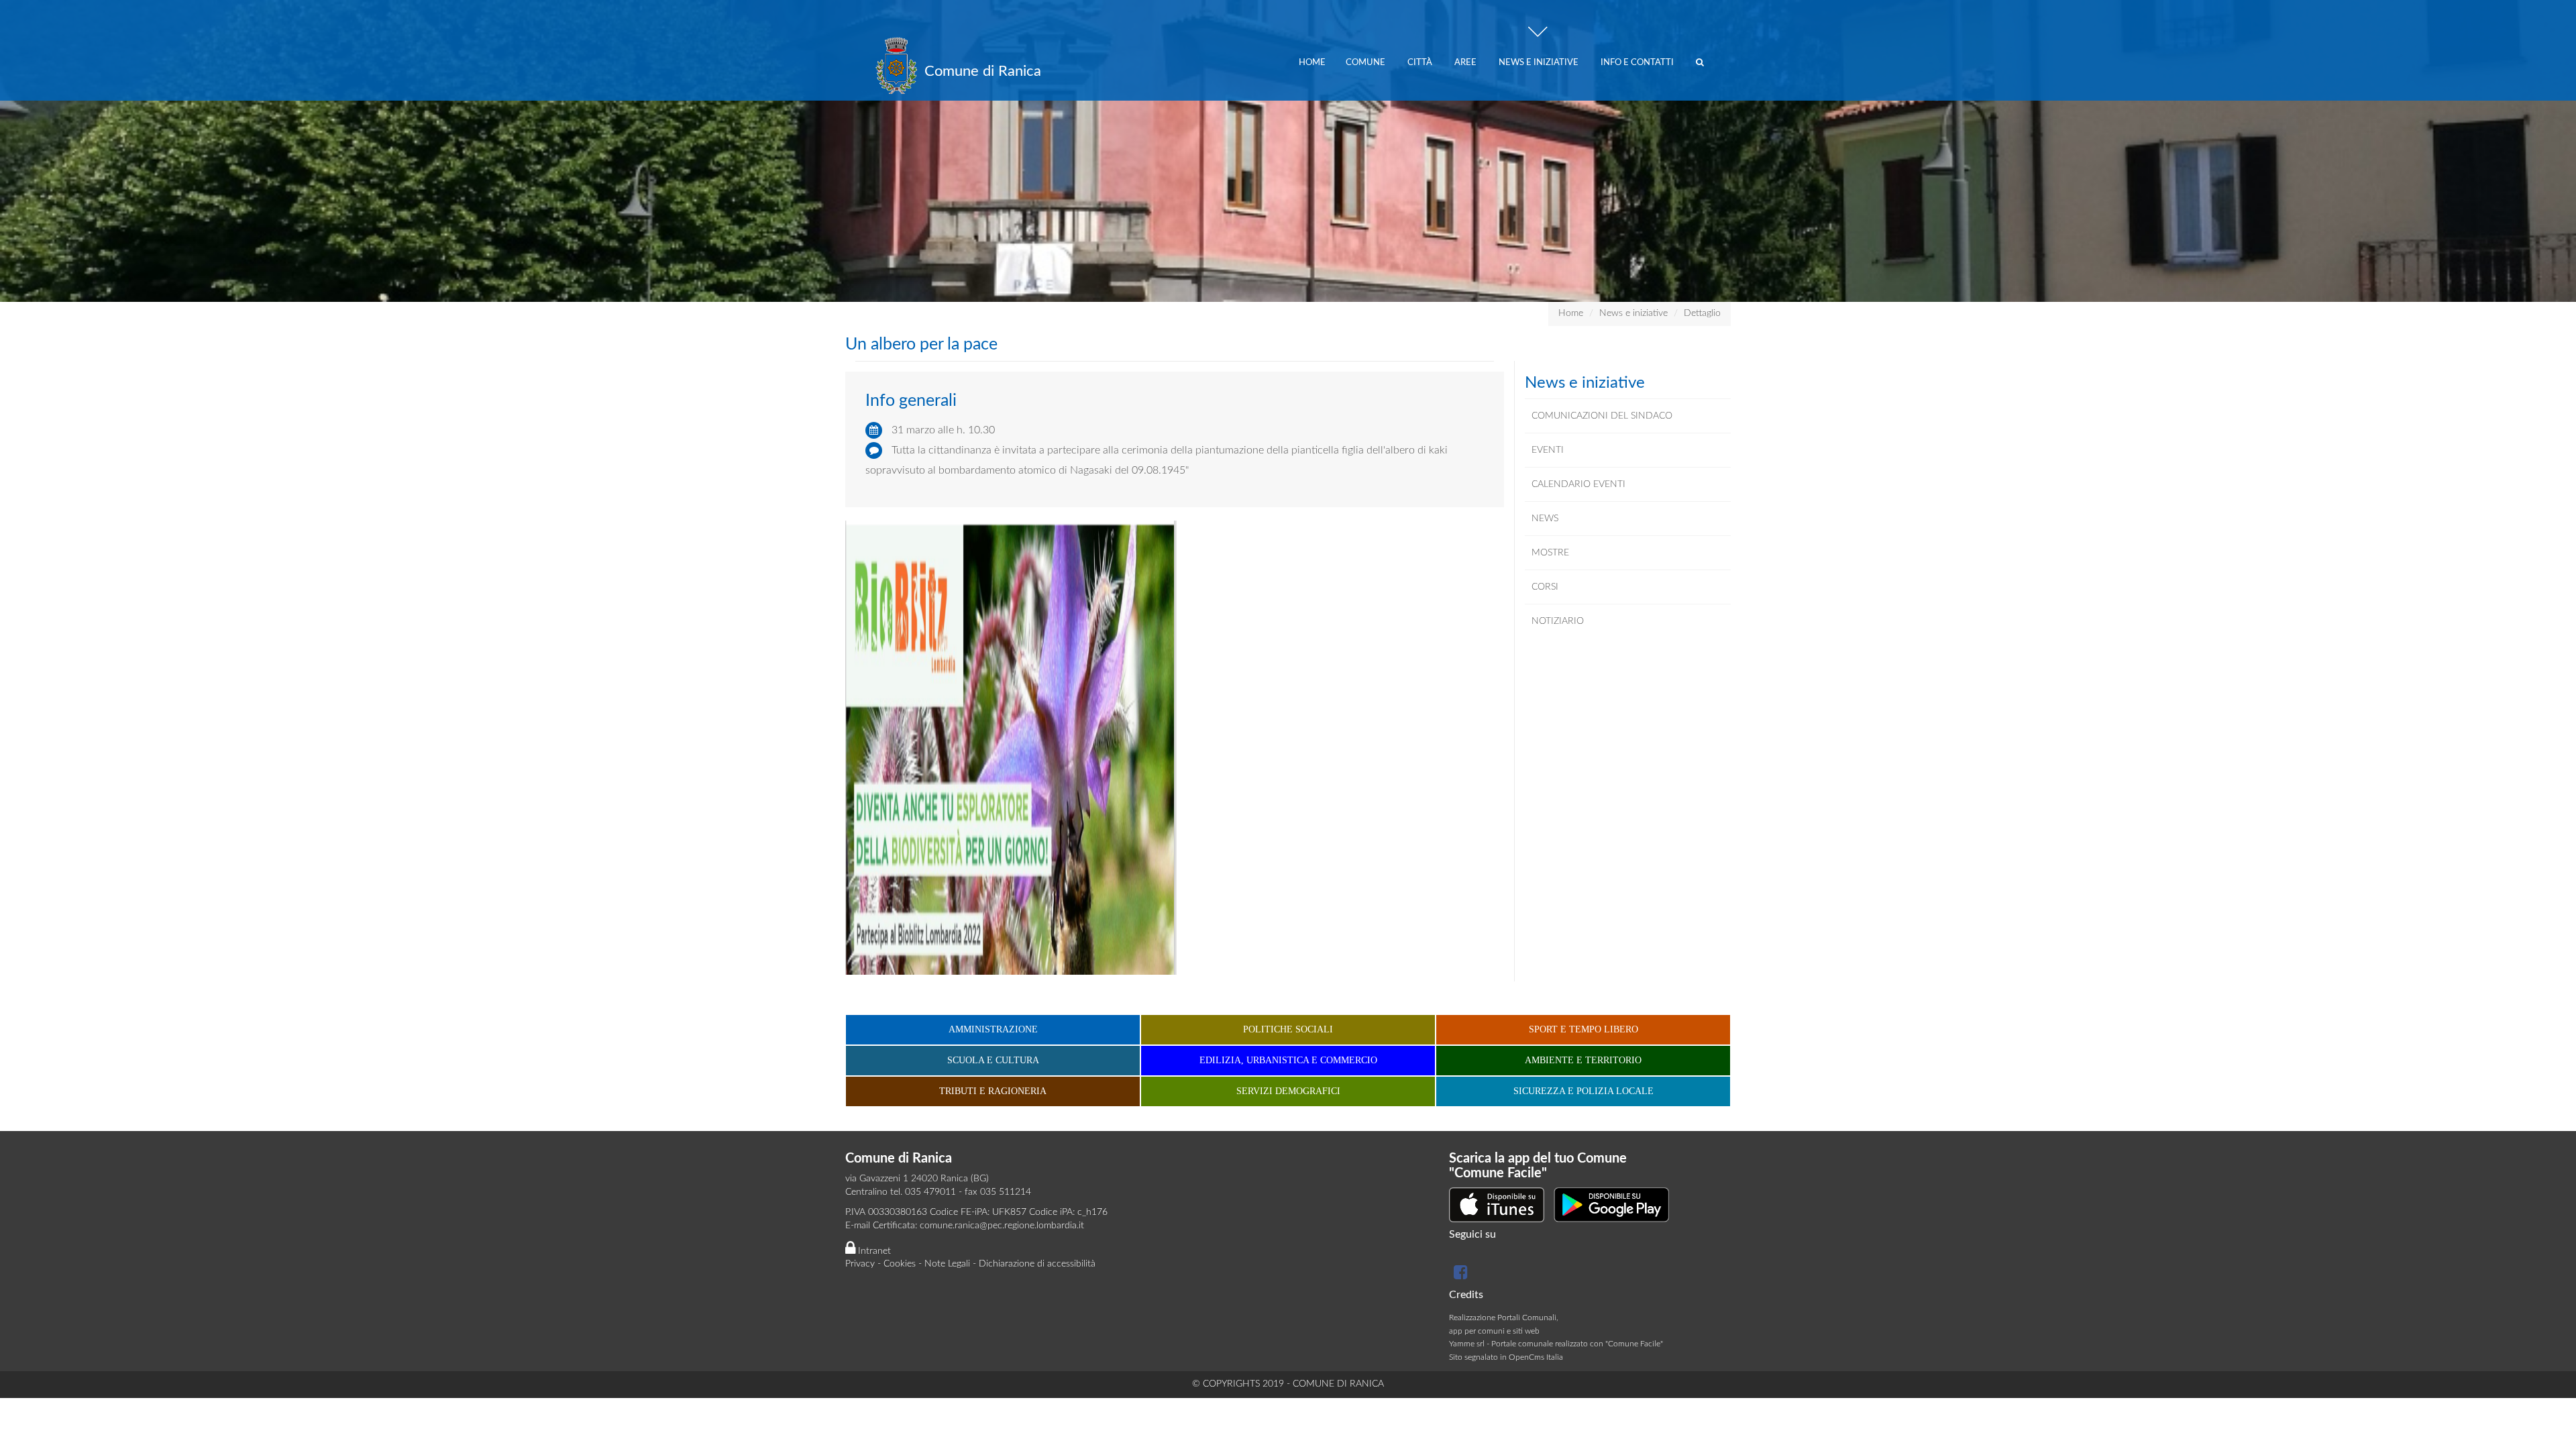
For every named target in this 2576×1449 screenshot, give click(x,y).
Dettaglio (1702, 313)
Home (1312, 63)
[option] (1288, 151)
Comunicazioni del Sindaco (1602, 416)
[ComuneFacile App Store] (1497, 1204)
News (1545, 519)
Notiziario (1558, 621)
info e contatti (1638, 63)
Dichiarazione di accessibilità (1037, 1264)
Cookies (900, 1264)
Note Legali (947, 1264)
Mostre (1550, 553)
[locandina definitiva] (1011, 747)
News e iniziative (1540, 63)
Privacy (860, 1264)
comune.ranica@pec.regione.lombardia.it (1002, 1226)
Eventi (1548, 450)
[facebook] (1459, 1275)
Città (1421, 63)
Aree (1466, 63)
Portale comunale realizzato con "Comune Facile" (1577, 1344)
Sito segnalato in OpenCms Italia (1506, 1357)
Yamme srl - (1470, 1344)
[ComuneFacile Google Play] (1611, 1204)
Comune (1366, 63)
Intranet (873, 1251)
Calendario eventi (1578, 484)
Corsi (1545, 587)
